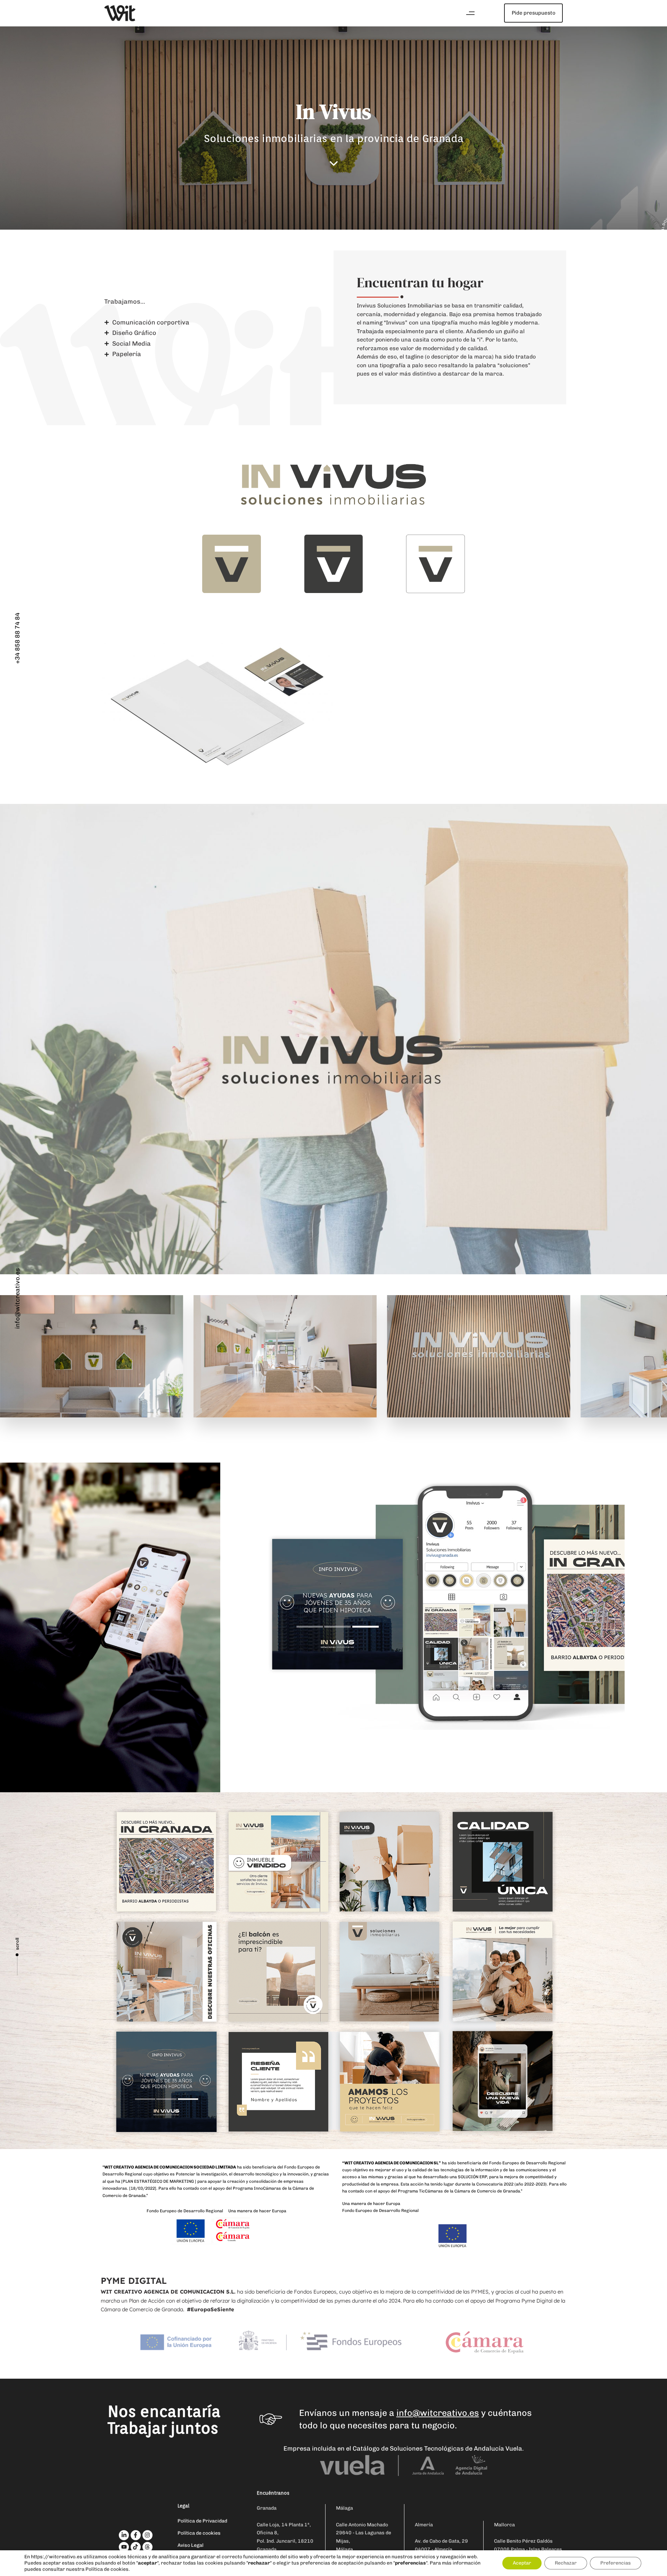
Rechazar (566, 2563)
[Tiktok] (136, 2547)
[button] (470, 13)
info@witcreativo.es (17, 1298)
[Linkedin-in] (124, 2535)
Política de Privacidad (202, 2521)
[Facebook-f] (136, 2535)
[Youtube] (124, 2547)
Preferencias (616, 2563)
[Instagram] (147, 2535)
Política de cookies (199, 2533)
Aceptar (522, 2563)
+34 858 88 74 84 (17, 638)
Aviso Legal (191, 2545)
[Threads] (147, 2547)
